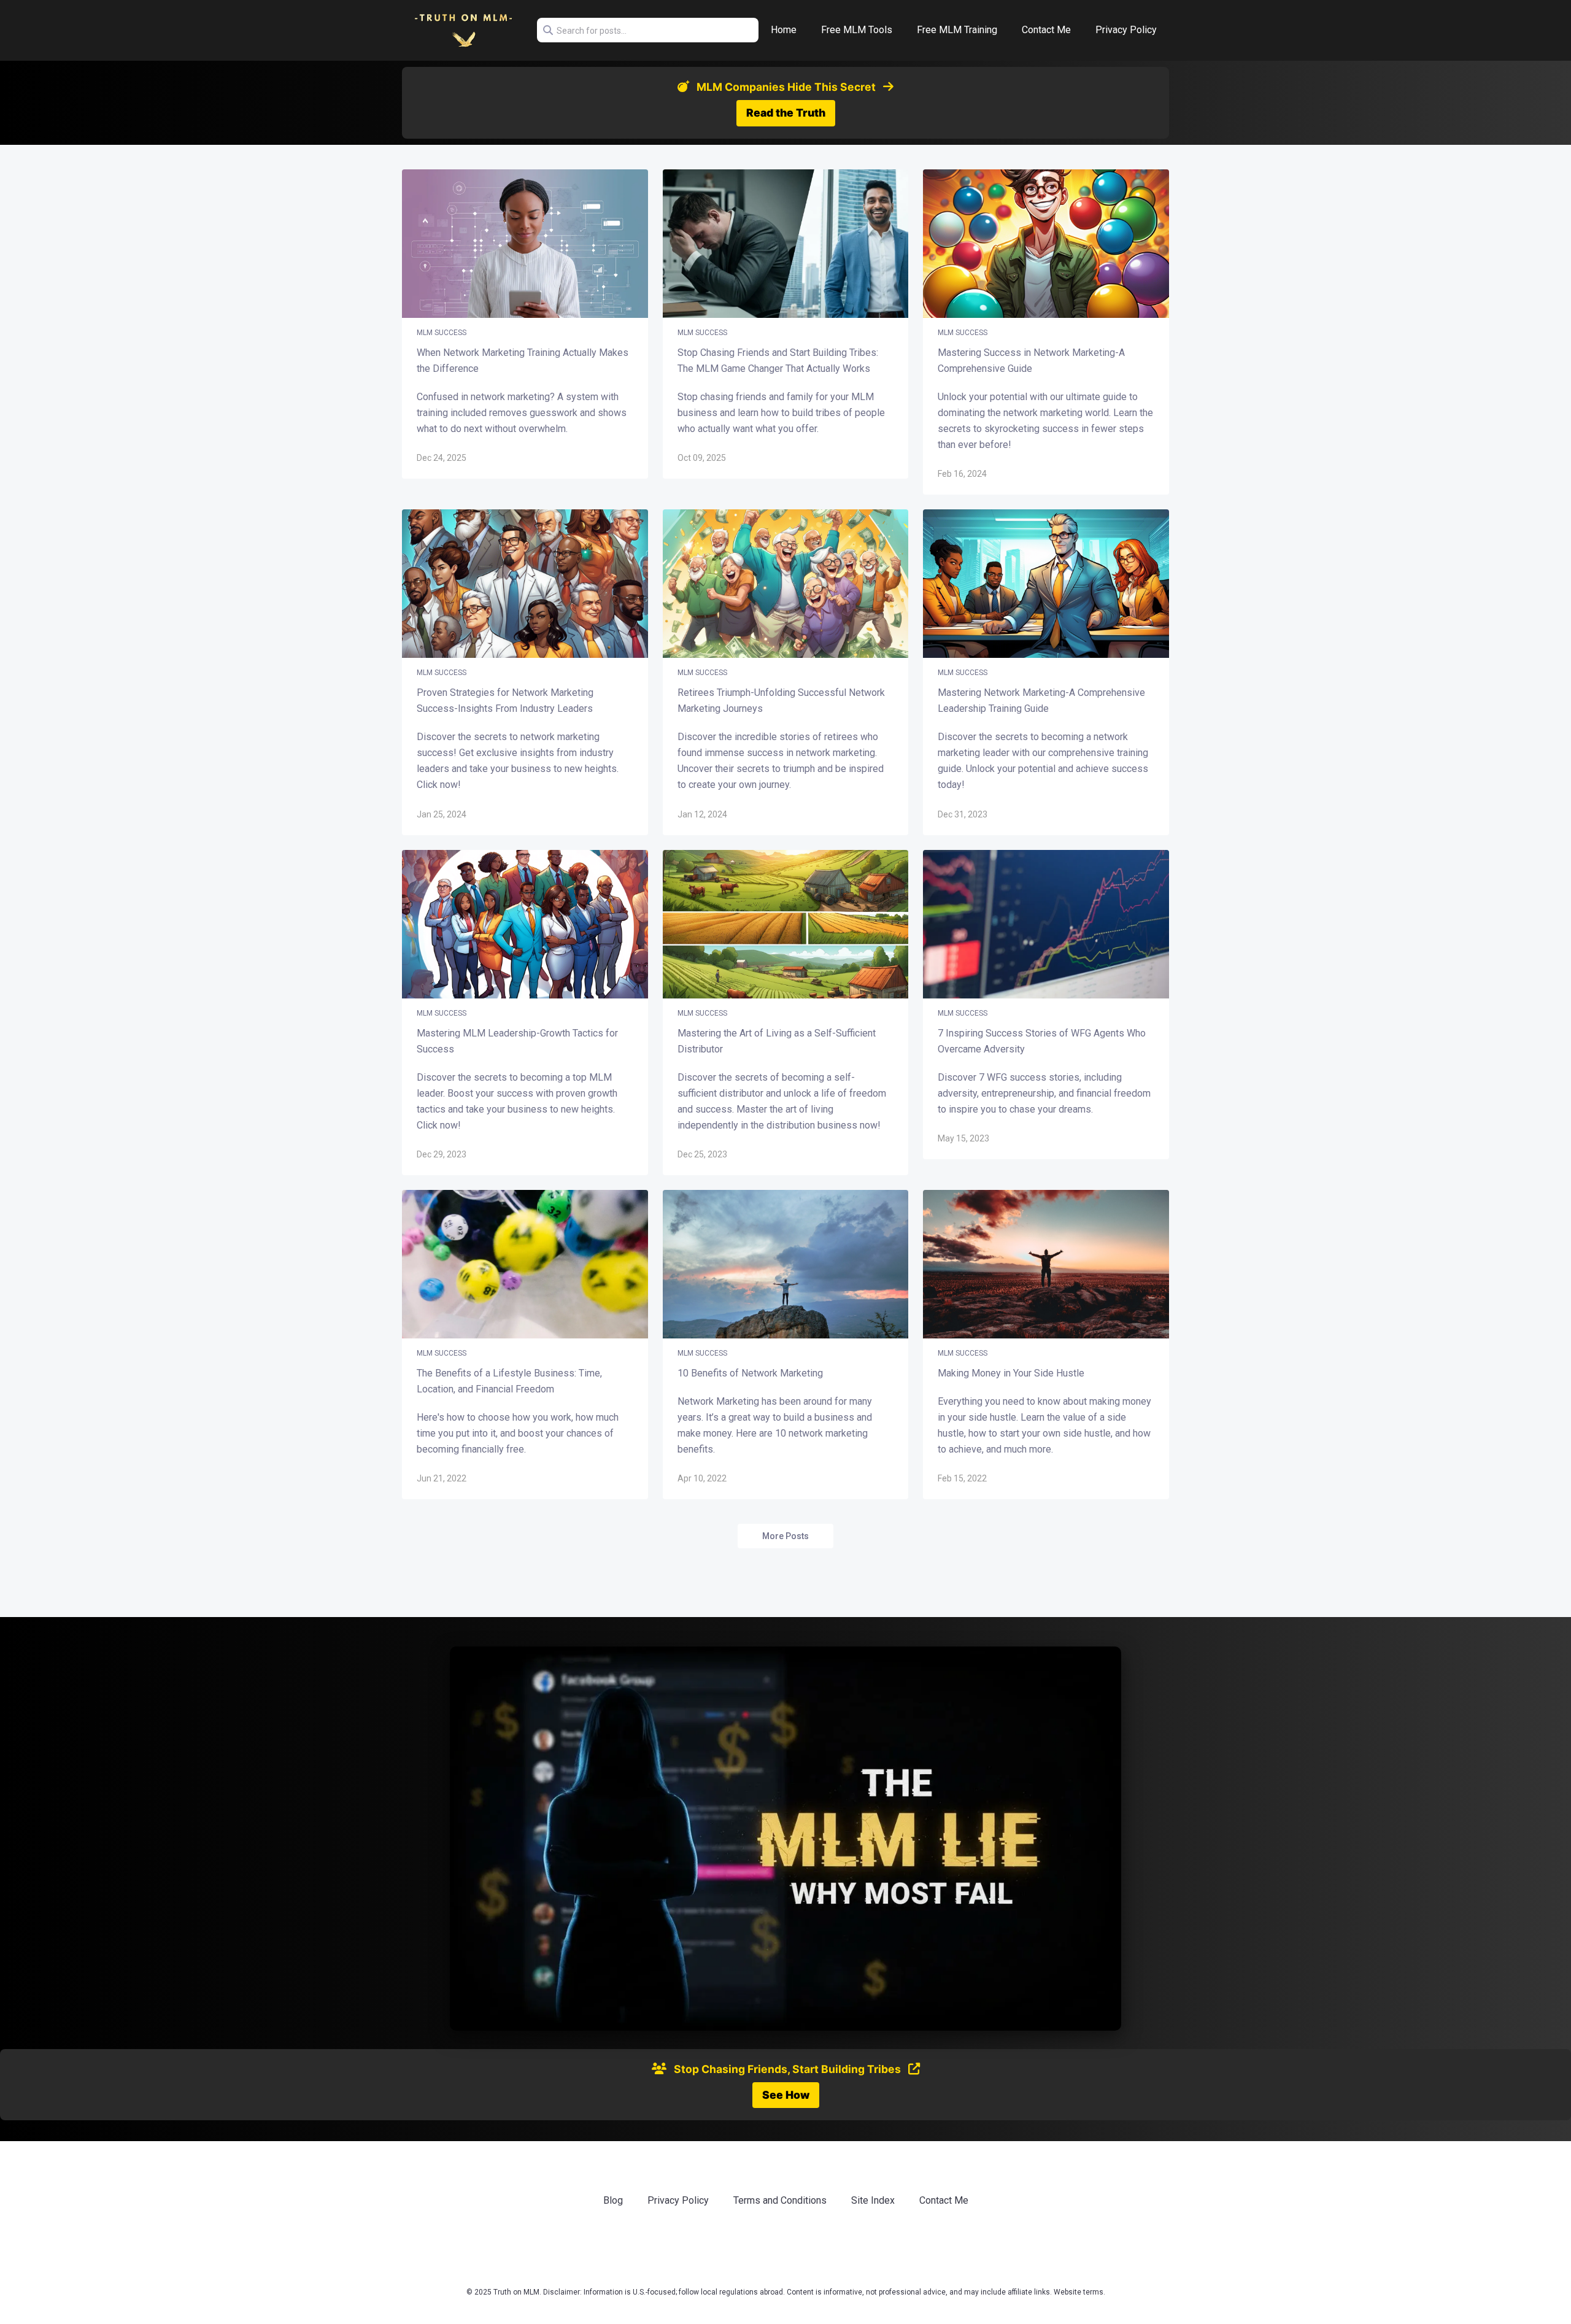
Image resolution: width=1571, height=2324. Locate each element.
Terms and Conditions (780, 2200)
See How (786, 2095)
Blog (613, 2200)
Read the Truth (786, 113)
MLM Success (442, 333)
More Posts (785, 1536)
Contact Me (1046, 30)
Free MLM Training (957, 30)
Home (784, 30)
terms (1093, 2292)
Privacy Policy (1126, 30)
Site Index (873, 2200)
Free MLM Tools (857, 30)
